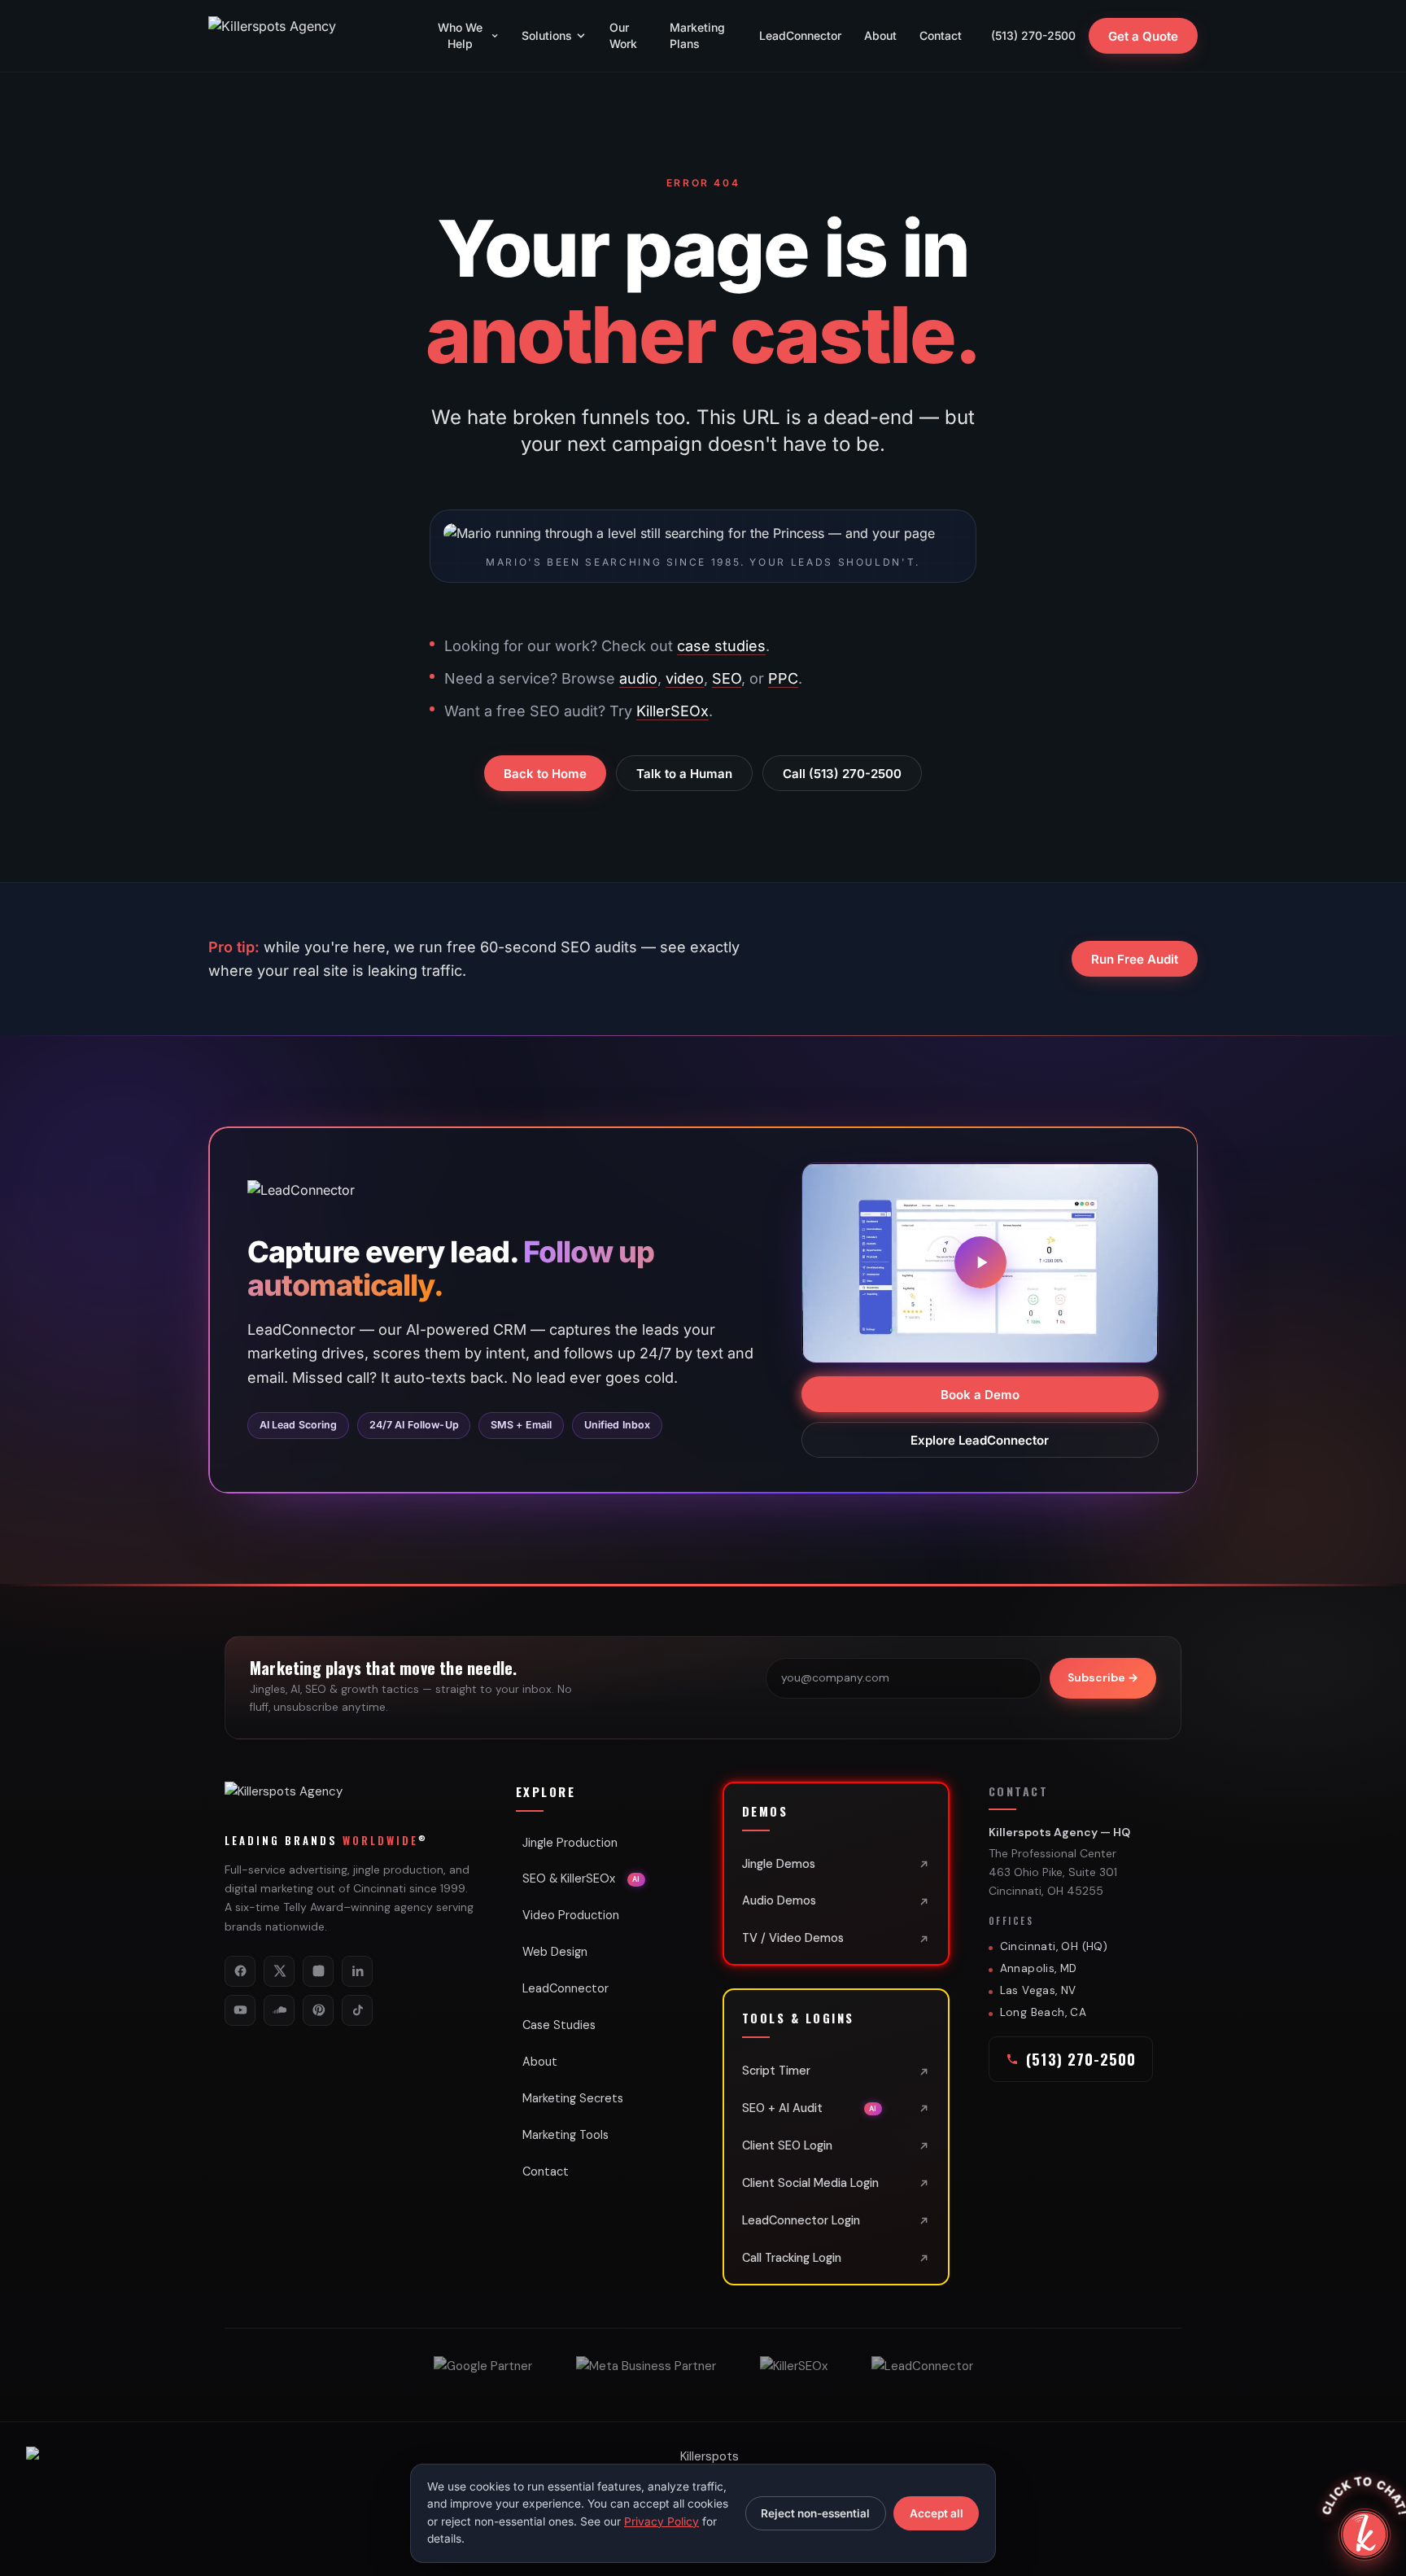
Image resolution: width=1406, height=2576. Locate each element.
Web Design (555, 1952)
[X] (279, 1971)
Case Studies (559, 2025)
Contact (941, 35)
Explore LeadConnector (980, 1439)
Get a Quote (1143, 36)
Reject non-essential (815, 2513)
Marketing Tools (565, 2135)
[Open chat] (1365, 2534)
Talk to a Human (684, 774)
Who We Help (460, 35)
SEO (727, 678)
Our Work (623, 35)
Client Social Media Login (810, 2183)
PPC (783, 678)
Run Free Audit (1135, 959)
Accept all (937, 2513)
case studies (721, 646)
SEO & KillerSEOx (581, 1878)
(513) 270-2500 (1033, 35)
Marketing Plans (697, 35)
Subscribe (1103, 1677)
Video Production (571, 1915)
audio (638, 678)
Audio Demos (779, 1900)
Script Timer (776, 2071)
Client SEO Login (787, 2145)
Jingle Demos (779, 1864)
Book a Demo (980, 1394)
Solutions (547, 35)
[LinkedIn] (357, 1971)
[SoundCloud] (279, 2010)
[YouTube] (240, 2010)
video (685, 678)
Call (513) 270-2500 (842, 774)
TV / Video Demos (793, 1938)
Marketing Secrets (573, 2098)
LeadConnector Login (801, 2220)
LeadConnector (800, 35)
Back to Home (545, 774)
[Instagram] (318, 1971)
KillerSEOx (672, 711)
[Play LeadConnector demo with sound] (980, 1262)
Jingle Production (570, 1843)
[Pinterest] (318, 2010)
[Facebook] (240, 1971)
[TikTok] (357, 2010)
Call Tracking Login (792, 2258)
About (880, 35)
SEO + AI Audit (810, 2108)
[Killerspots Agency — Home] (306, 36)
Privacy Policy (662, 2521)
